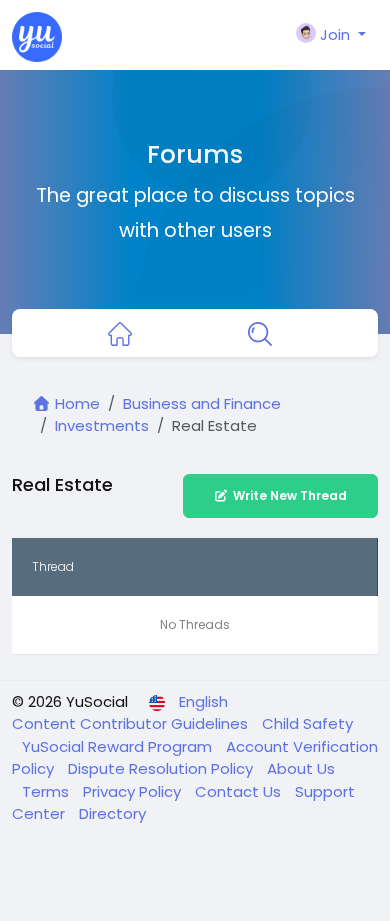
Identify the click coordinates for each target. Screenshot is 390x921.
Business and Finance (202, 403)
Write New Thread (290, 495)
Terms (47, 791)
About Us (301, 768)
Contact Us (240, 791)
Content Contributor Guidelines (132, 723)
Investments (102, 425)
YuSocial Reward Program (119, 746)
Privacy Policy (134, 791)
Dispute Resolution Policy (162, 768)
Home (75, 403)
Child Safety (307, 723)
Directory (112, 813)
